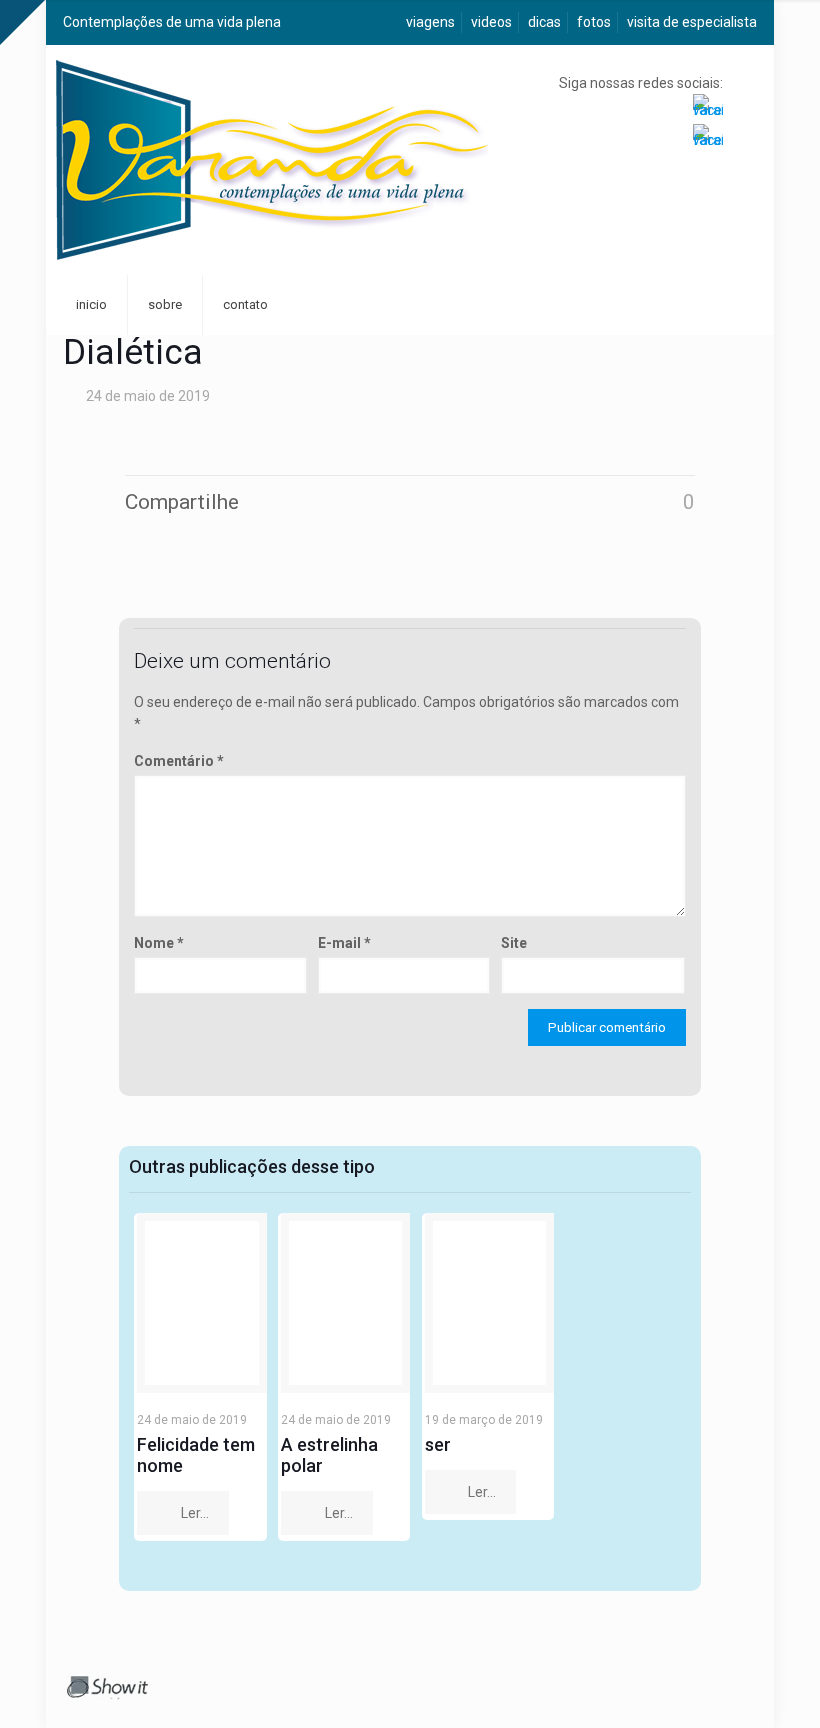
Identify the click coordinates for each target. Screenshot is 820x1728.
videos (491, 22)
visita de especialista (692, 22)
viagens (430, 22)
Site (514, 943)
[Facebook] (699, 1683)
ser (438, 1444)
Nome (159, 943)
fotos (594, 22)
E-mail (344, 943)
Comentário (179, 761)
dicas (544, 22)
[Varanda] (272, 160)
